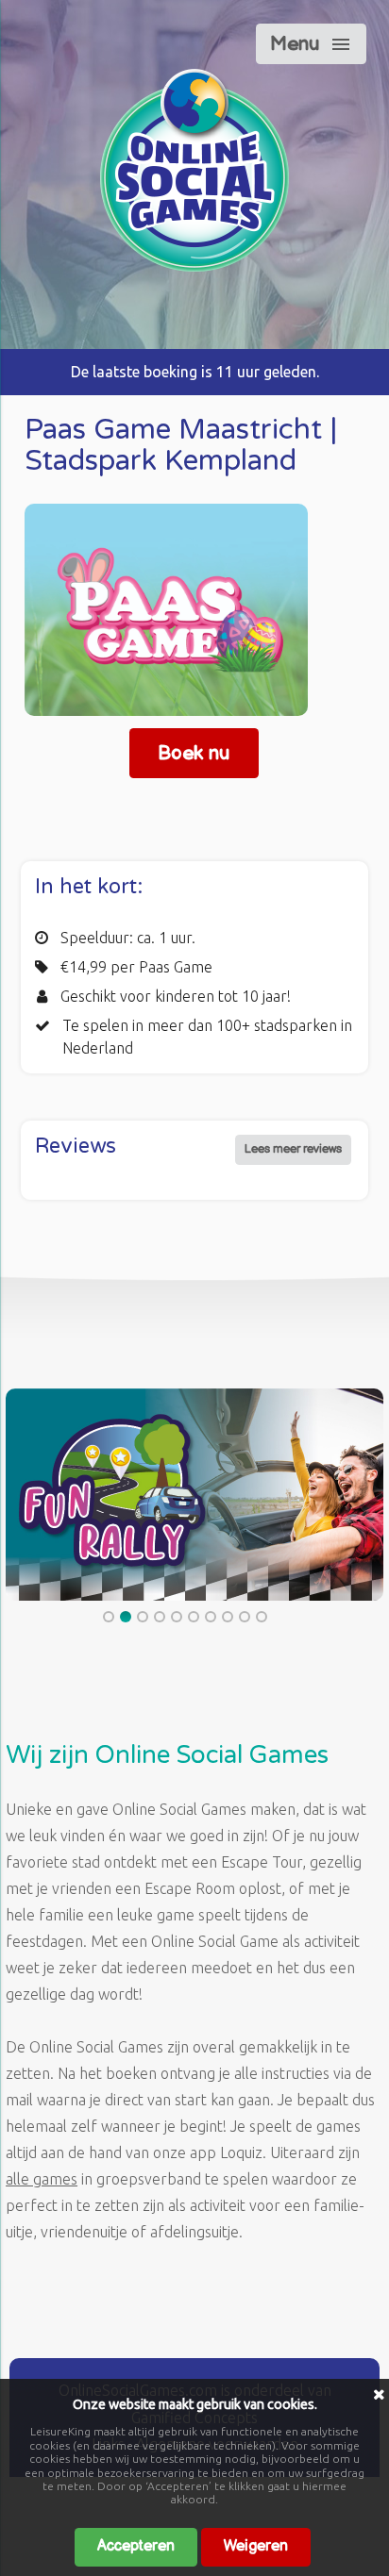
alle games (42, 2179)
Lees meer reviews (293, 1149)
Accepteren (136, 2546)
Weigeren (256, 2546)
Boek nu (194, 753)
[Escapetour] (194, 266)
